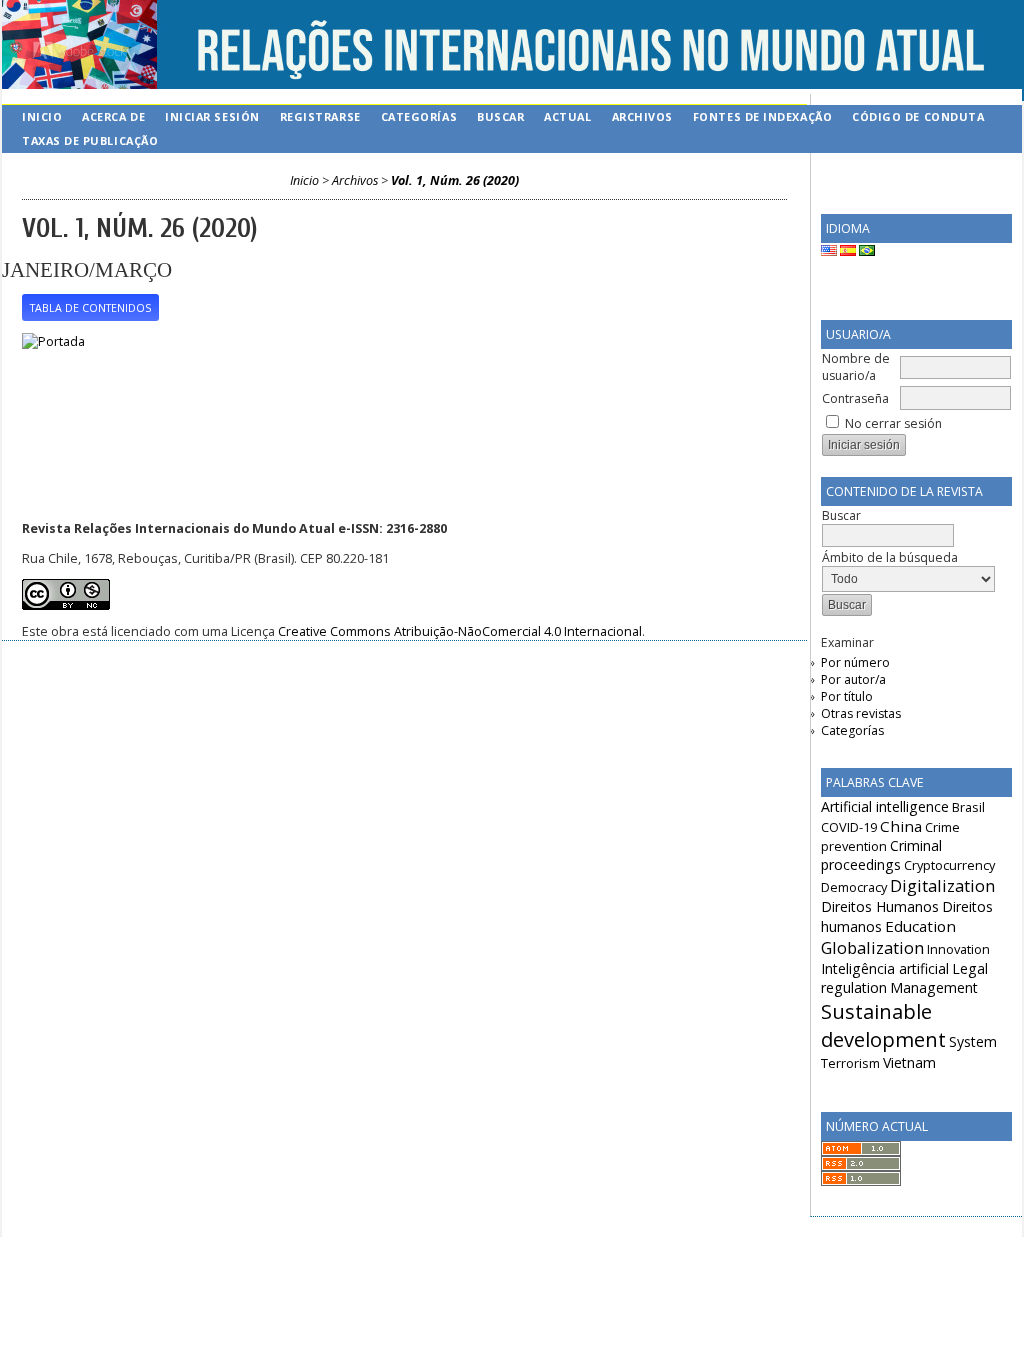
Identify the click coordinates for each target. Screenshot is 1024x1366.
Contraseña (855, 398)
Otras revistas (861, 713)
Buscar (500, 116)
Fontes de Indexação (762, 116)
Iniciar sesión (212, 116)
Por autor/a (853, 679)
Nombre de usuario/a (856, 367)
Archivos (642, 116)
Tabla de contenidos (90, 308)
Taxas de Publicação (90, 140)
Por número (855, 662)
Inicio (42, 116)
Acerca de (113, 116)
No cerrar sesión (893, 423)
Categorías (852, 730)
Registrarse (320, 116)
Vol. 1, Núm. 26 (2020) (455, 180)
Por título (847, 696)
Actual (567, 116)
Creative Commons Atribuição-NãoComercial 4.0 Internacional (460, 631)
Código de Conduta (918, 116)
